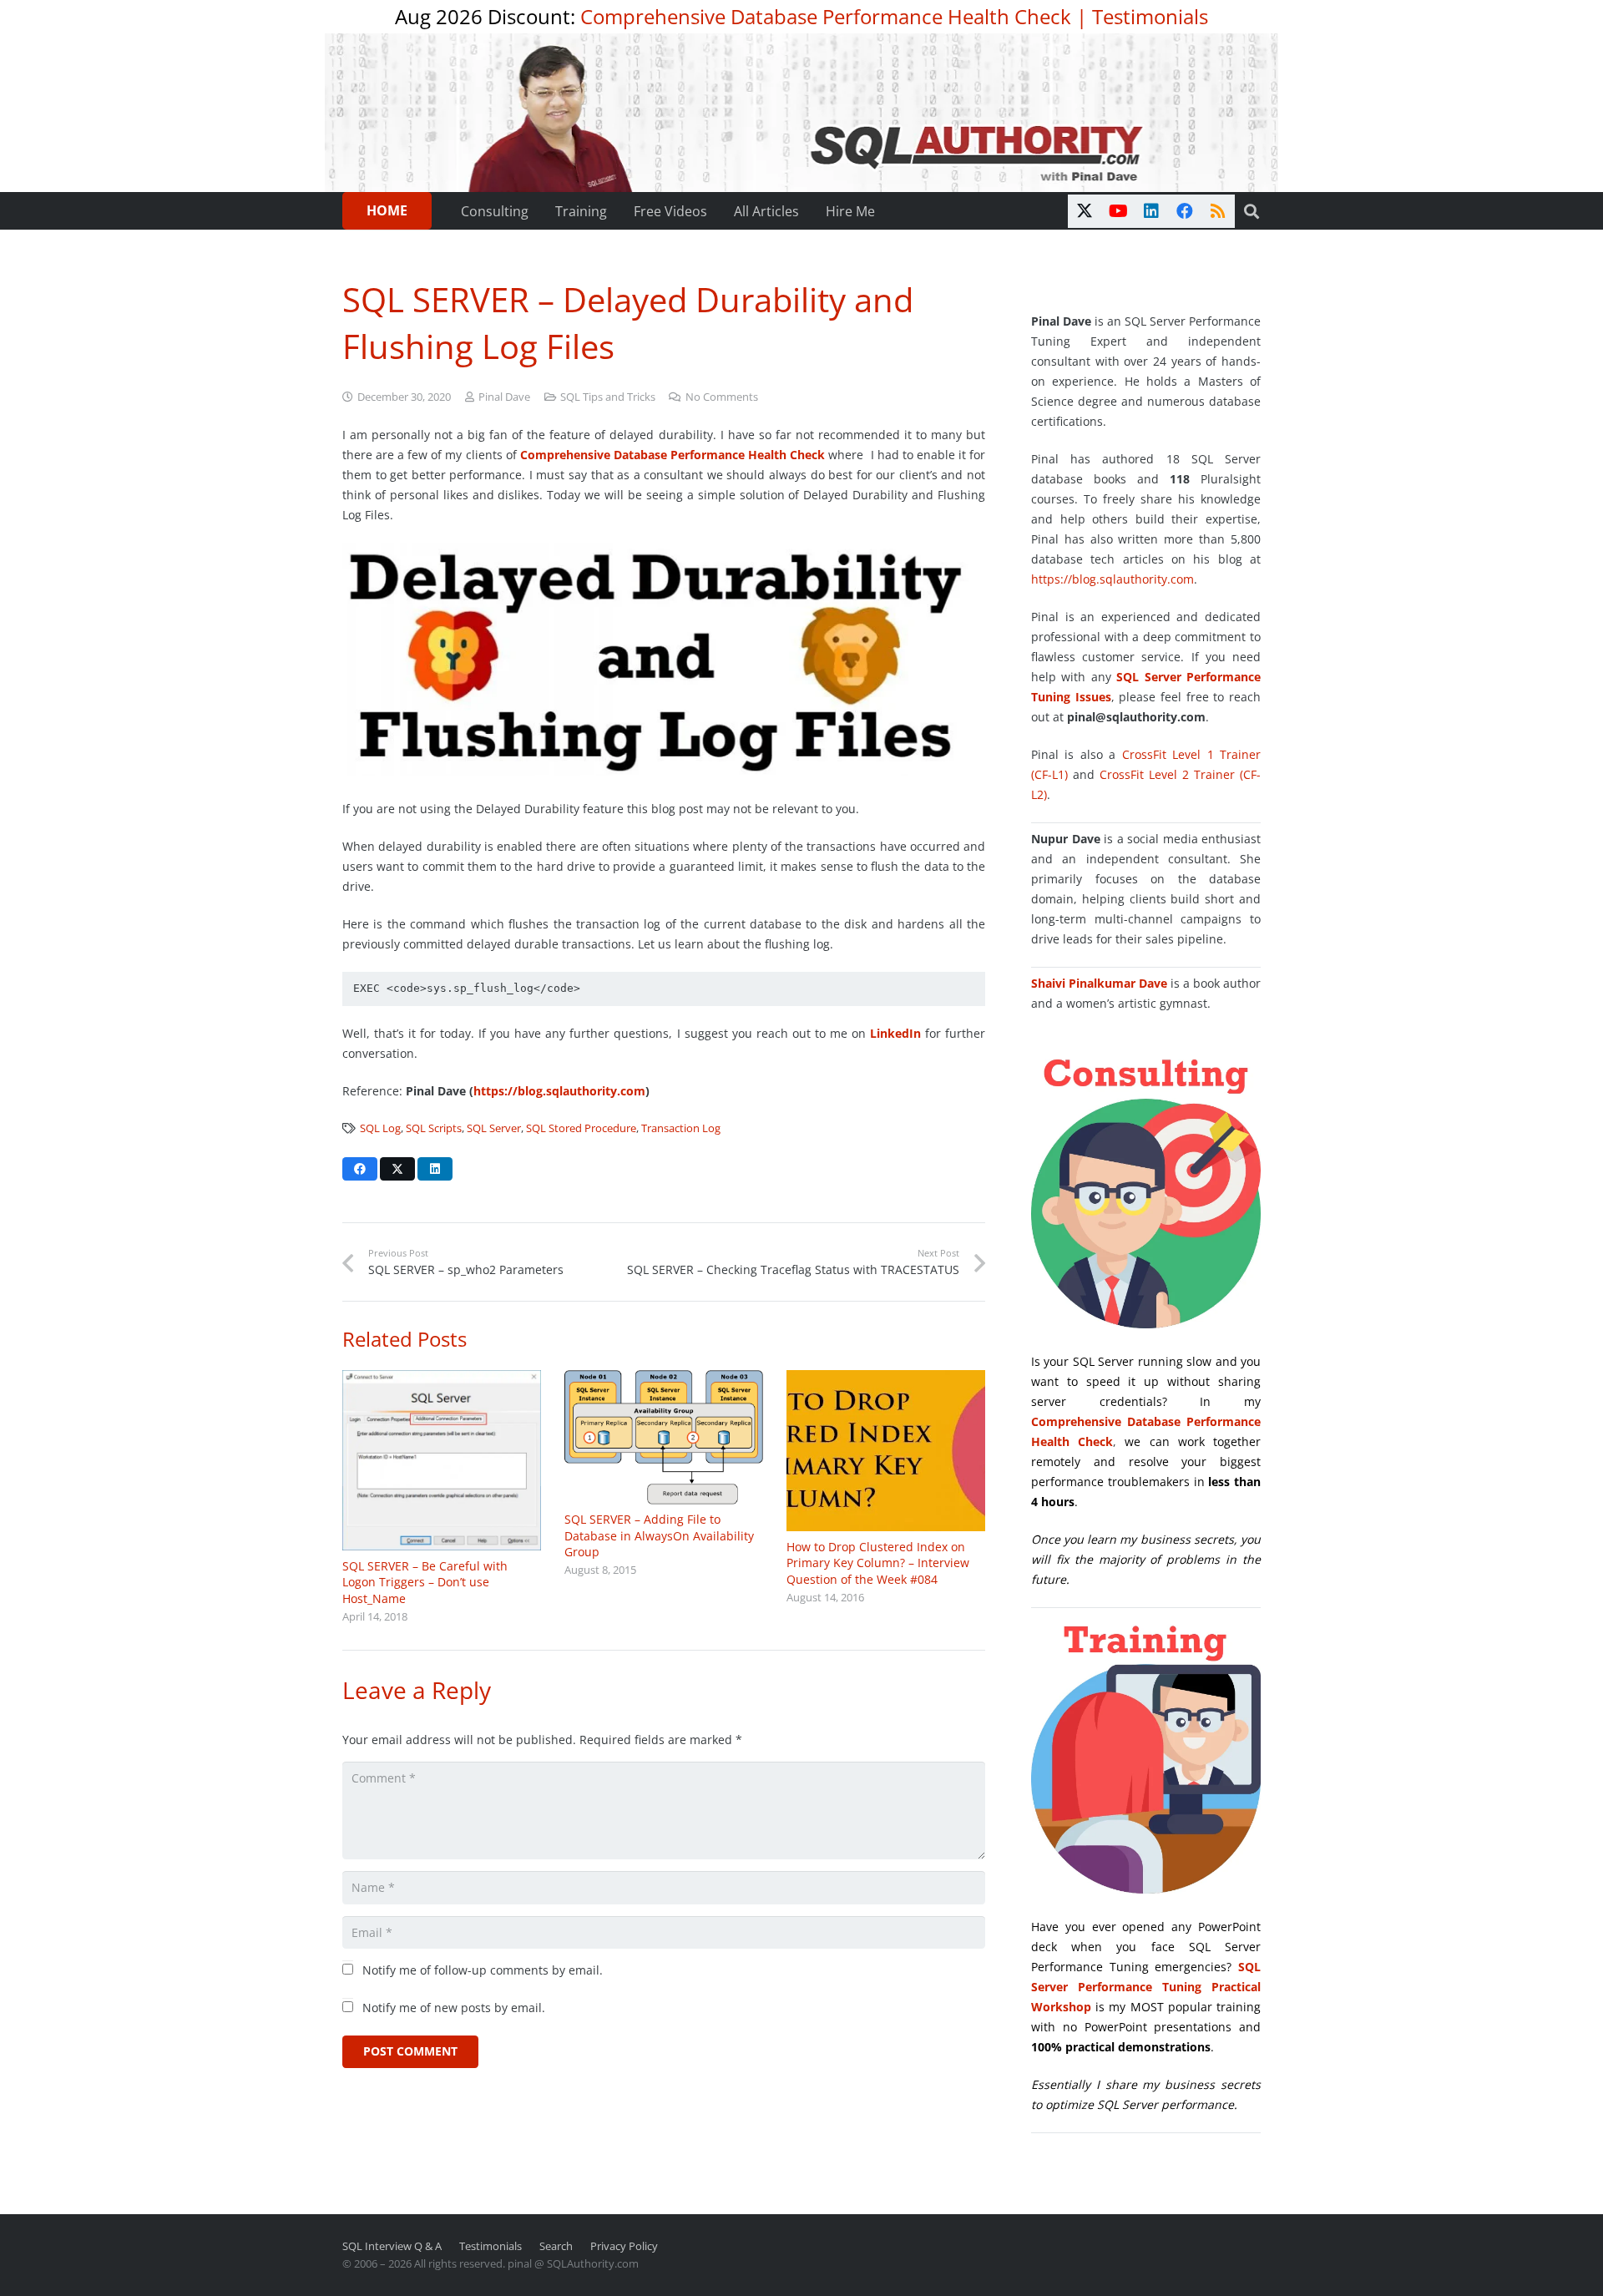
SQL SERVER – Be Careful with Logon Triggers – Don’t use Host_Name (425, 1582)
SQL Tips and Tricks (608, 397)
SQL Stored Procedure (581, 1128)
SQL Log (380, 1128)
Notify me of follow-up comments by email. (483, 1970)
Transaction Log (681, 1128)
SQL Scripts (434, 1128)
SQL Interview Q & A (392, 2246)
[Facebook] (1185, 211)
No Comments (722, 397)
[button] (1252, 211)
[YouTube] (1118, 211)
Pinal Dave (504, 397)
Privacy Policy (624, 2246)
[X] (1085, 211)
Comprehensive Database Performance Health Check (826, 16)
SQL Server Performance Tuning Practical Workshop (1146, 1987)
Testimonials (1150, 16)
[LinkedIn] (1151, 211)
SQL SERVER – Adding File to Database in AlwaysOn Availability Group (659, 1535)
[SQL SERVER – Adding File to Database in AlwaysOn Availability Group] (664, 1437)
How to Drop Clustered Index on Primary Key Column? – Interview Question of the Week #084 (878, 1563)
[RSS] (1218, 211)
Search (556, 2246)
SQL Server (494, 1128)
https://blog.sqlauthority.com (559, 1091)
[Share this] (360, 1169)
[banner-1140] (802, 113)
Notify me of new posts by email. (454, 2008)
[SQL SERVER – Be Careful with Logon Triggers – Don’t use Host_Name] (442, 1460)
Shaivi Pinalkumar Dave (1099, 983)
